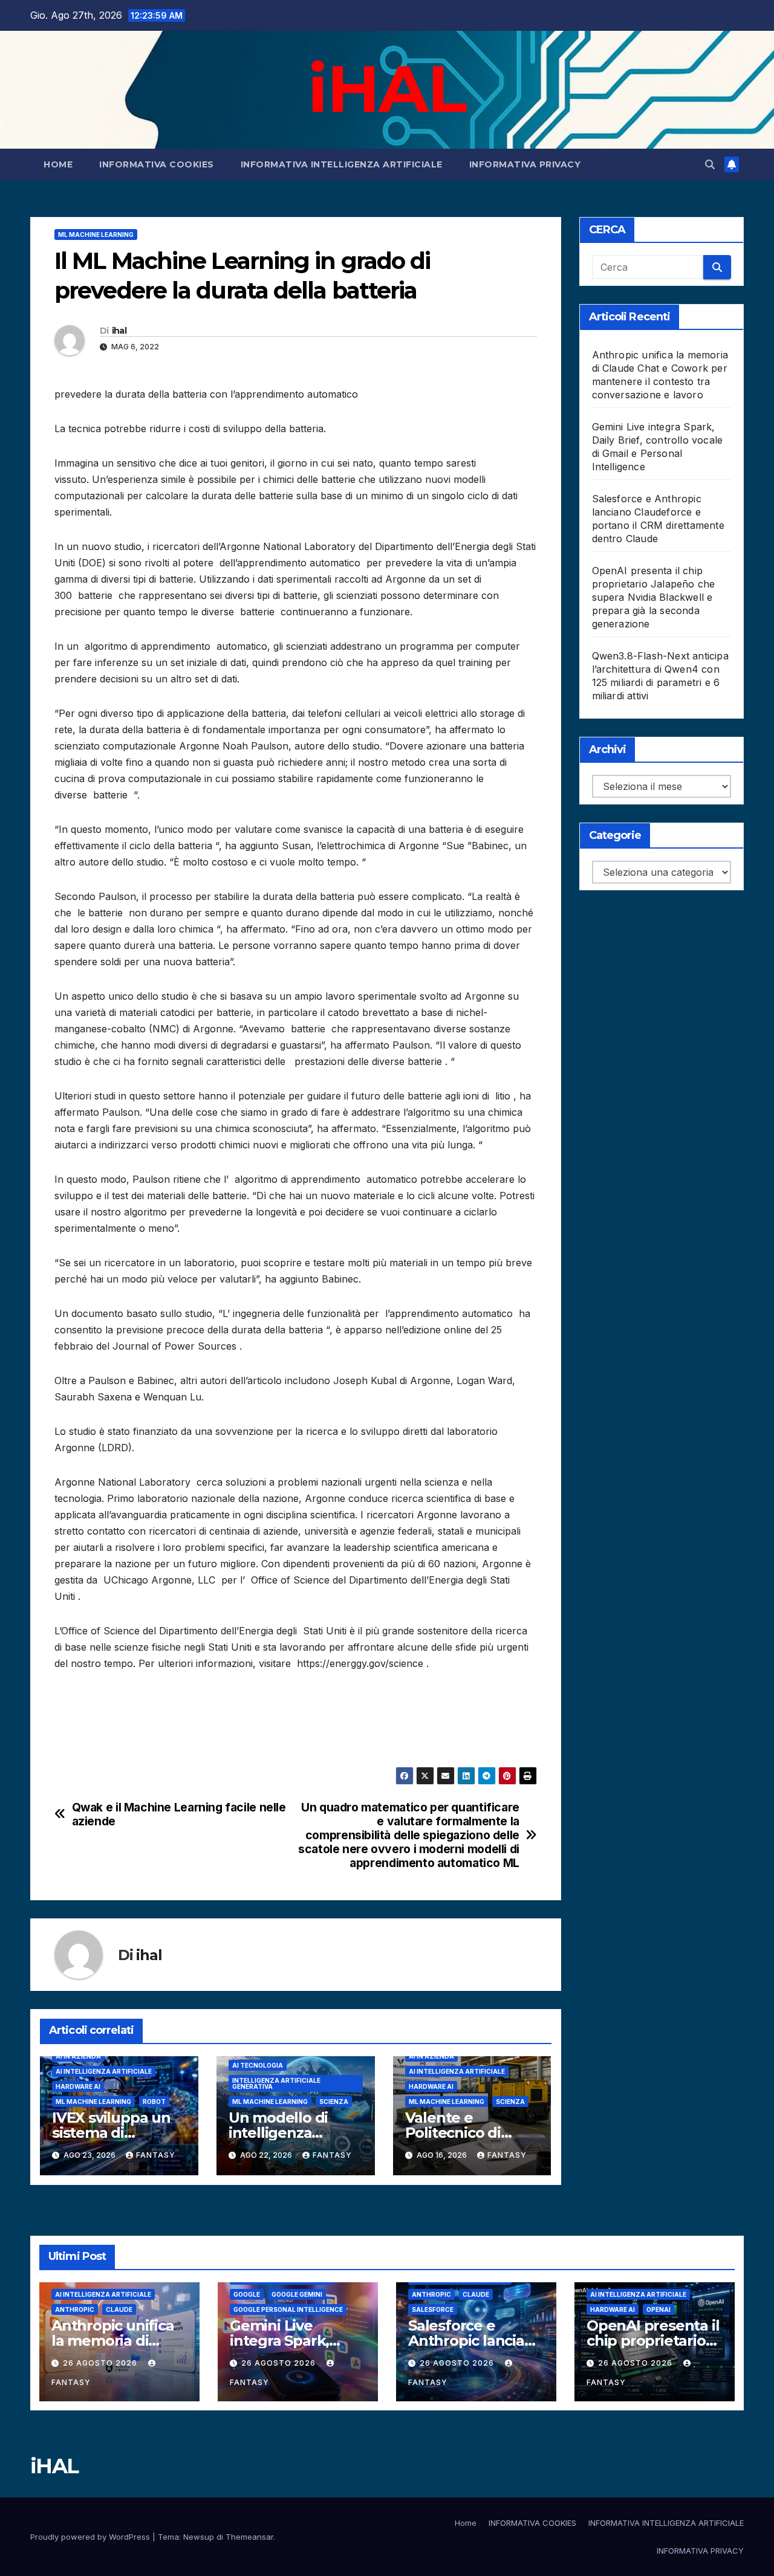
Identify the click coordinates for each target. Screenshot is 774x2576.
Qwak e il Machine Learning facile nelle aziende (179, 1814)
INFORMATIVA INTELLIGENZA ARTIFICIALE (342, 164)
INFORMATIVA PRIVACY (525, 164)
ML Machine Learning (96, 235)
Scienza (334, 2102)
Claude (119, 2309)
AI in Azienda (78, 2056)
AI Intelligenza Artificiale (104, 2071)
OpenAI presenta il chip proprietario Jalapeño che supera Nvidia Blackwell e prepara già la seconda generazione (654, 597)
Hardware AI (78, 2086)
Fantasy (156, 2155)
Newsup (199, 2537)
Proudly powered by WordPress (91, 2537)
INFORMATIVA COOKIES (157, 164)
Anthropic (75, 2309)
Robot (154, 2102)
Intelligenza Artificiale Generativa (276, 2083)
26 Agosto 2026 (101, 2363)
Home (58, 164)
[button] (710, 164)
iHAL (387, 88)
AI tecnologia (258, 2065)
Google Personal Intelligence (288, 2309)
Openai (659, 2309)
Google (247, 2294)
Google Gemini (297, 2294)
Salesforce (433, 2309)
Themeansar (249, 2537)
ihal (119, 331)
